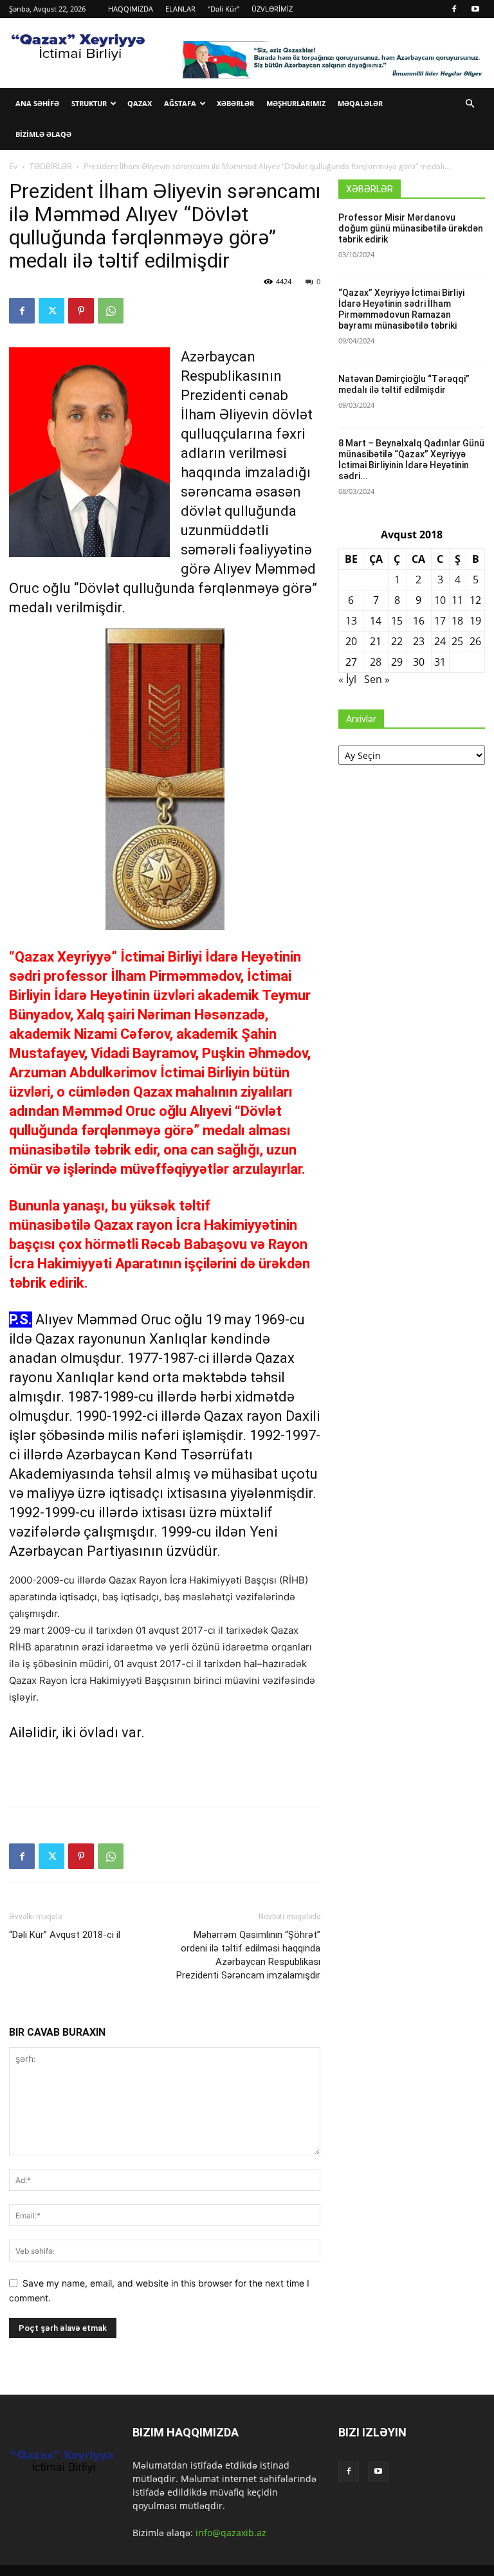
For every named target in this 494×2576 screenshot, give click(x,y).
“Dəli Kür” (224, 9)
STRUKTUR (89, 103)
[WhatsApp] (111, 311)
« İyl (347, 679)
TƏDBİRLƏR (50, 166)
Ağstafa (180, 103)
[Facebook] (454, 9)
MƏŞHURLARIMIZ (296, 103)
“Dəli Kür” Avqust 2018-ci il (65, 1935)
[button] (470, 104)
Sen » (377, 679)
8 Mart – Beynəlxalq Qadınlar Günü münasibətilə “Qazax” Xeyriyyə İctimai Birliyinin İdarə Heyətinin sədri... (411, 460)
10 (440, 600)
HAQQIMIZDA (131, 9)
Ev (13, 166)
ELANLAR (180, 9)
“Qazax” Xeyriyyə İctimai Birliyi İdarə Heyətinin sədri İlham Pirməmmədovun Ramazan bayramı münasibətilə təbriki (401, 309)
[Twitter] (51, 311)
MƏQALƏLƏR (360, 103)
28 (376, 662)
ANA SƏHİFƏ (37, 103)
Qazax (140, 103)
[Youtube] (475, 9)
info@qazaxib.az (231, 2533)
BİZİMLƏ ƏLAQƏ (43, 134)
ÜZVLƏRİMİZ (272, 9)
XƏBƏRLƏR (235, 103)
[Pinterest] (81, 311)
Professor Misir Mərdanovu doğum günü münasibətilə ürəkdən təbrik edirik (411, 228)
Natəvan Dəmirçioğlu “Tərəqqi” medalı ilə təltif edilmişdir (404, 384)
